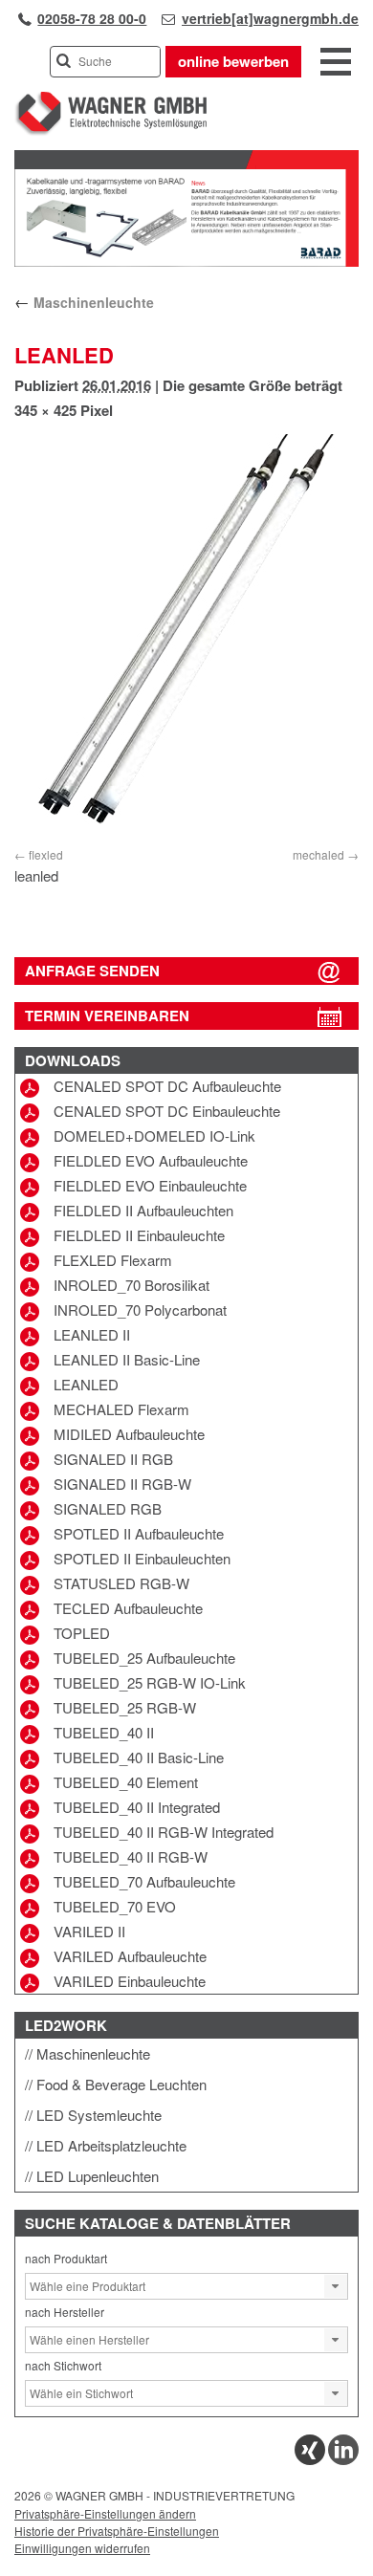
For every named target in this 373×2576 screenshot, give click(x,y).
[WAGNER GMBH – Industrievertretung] (110, 131)
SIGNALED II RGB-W (122, 1484)
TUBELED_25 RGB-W (125, 1707)
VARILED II (89, 1931)
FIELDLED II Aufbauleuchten (143, 1210)
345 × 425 (45, 410)
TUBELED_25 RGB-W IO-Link (150, 1682)
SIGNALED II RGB (113, 1459)
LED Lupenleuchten (98, 2176)
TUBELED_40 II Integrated (137, 1807)
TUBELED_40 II (104, 1732)
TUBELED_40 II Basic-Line (139, 1757)
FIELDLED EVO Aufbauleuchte (151, 1160)
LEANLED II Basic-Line (127, 1359)
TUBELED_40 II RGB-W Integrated (164, 1832)
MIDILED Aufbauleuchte (129, 1434)
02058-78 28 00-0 (92, 18)
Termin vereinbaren (107, 1015)
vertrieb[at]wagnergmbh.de (270, 18)
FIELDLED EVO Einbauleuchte (150, 1185)
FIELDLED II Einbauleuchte (139, 1235)
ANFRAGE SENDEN (92, 971)
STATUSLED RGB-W (121, 1583)
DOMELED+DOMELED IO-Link (154, 1135)
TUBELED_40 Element (126, 1782)
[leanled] (186, 637)
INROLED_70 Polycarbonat (140, 1310)
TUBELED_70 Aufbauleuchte (144, 1881)
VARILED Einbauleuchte (130, 1981)
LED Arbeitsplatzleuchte (111, 2145)
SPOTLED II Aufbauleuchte (139, 1533)
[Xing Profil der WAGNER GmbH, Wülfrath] (310, 2460)
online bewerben (233, 61)
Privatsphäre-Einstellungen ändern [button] (105, 2513)
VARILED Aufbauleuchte (130, 1956)
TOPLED (82, 1633)
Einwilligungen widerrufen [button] (82, 2548)
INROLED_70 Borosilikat (132, 1285)
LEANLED (86, 1384)
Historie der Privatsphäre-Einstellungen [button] (117, 2531)
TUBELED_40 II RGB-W (131, 1856)
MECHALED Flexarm (121, 1409)
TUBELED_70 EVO (115, 1906)
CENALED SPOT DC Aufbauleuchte (167, 1086)
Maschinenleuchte (84, 302)
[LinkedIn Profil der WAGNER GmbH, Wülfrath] (343, 2460)
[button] (336, 2286)
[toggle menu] (336, 63)
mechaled (318, 854)
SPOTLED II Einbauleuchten (142, 1558)
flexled (46, 854)
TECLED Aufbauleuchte (128, 1608)
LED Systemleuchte (99, 2115)
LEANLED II (92, 1334)
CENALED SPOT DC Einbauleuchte (167, 1111)
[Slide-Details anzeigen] (186, 262)
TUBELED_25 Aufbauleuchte (144, 1658)
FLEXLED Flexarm (113, 1260)
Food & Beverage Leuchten (121, 2084)
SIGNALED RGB (108, 1508)
